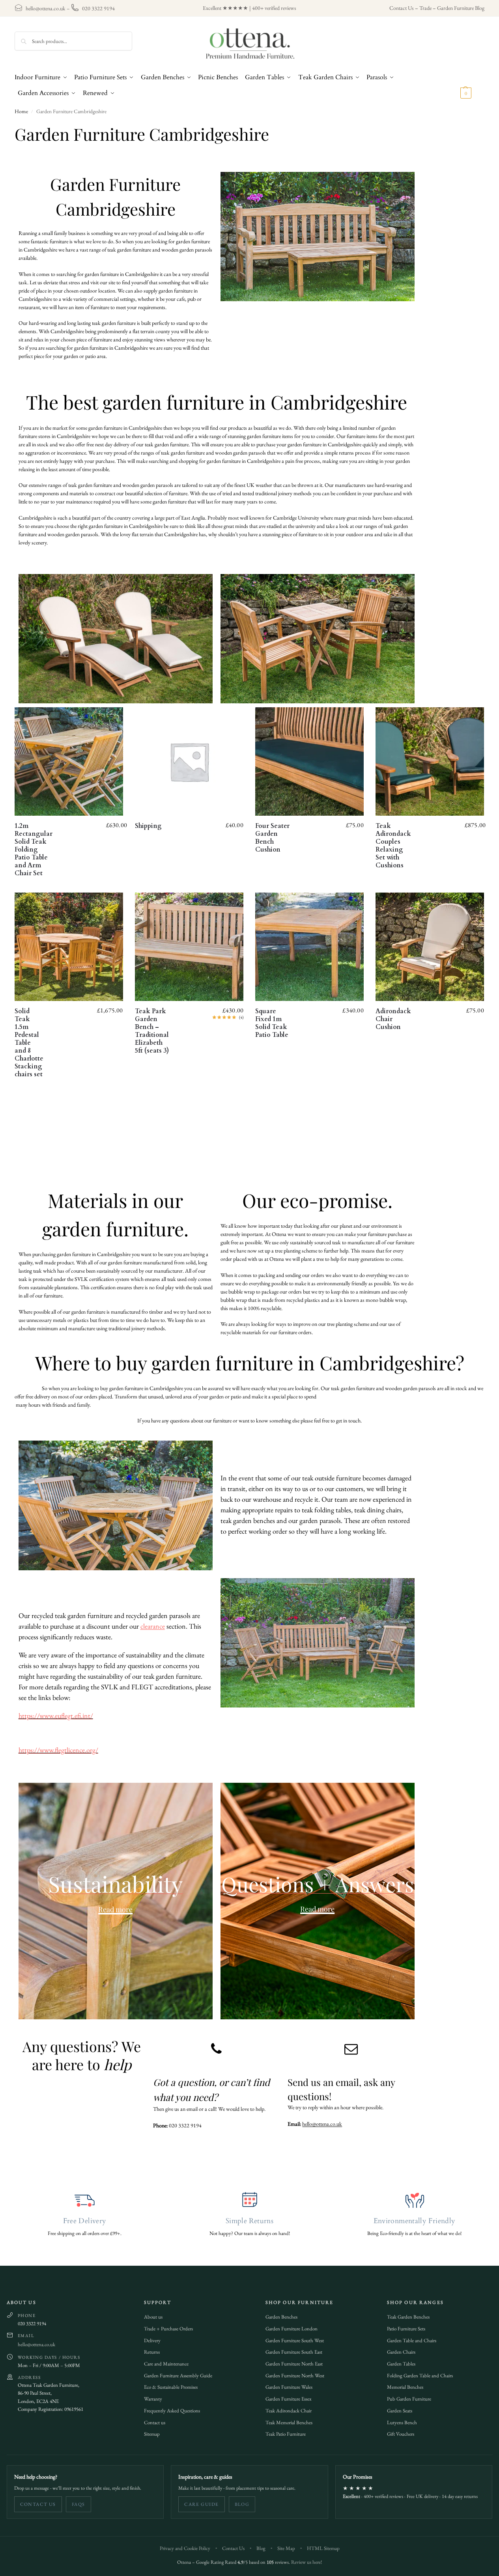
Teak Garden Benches (408, 2317)
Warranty (153, 2399)
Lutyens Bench (402, 2422)
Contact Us (402, 8)
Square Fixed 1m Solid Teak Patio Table (272, 1023)
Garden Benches (281, 2317)
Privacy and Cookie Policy (185, 2548)
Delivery (152, 2340)
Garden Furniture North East (294, 2364)
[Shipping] (189, 761)
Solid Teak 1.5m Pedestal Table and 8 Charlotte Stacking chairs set (29, 1043)
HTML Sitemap (323, 2548)
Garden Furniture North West (295, 2376)
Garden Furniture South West (295, 2340)
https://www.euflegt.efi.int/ (56, 1716)
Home (21, 111)
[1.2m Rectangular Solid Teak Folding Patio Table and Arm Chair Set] (69, 761)
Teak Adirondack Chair (289, 2411)
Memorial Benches (405, 2387)
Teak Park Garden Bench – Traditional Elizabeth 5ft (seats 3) (152, 1031)
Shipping (148, 826)
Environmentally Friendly (415, 2221)
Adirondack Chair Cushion (393, 1019)
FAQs (78, 2504)
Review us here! (307, 2562)
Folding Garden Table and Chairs (420, 2376)
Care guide (201, 2504)
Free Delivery (85, 2221)
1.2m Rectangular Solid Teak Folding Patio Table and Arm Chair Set (34, 850)
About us (153, 2317)
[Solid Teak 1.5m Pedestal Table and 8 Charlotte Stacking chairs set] (69, 947)
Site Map (286, 2548)
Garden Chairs (401, 2352)
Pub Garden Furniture (409, 2399)
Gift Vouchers (401, 2434)
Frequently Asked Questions (172, 2411)
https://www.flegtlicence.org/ (58, 1750)
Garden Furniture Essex (289, 2399)
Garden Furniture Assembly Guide (178, 2376)
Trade (425, 8)
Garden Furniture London (292, 2329)
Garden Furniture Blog (461, 8)
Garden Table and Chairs (412, 2340)
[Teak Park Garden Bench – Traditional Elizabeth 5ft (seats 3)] (189, 947)
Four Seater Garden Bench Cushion (272, 838)
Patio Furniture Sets (406, 2329)
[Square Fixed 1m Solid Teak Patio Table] (309, 947)
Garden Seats (400, 2411)
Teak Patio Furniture (286, 2434)
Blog (242, 2504)
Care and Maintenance (166, 2364)
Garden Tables (401, 2364)
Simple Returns (249, 2221)
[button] (472, 85)
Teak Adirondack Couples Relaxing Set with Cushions (393, 846)
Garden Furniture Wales (289, 2387)
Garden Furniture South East (294, 2352)
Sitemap (152, 2434)
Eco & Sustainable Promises (171, 2387)
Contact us (155, 2422)
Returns (152, 2352)
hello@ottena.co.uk (46, 8)
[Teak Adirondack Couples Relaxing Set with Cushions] (430, 761)
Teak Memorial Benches (289, 2422)
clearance (153, 1626)
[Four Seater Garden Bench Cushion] (309, 761)
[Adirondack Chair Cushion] (430, 947)
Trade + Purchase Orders (168, 2329)
